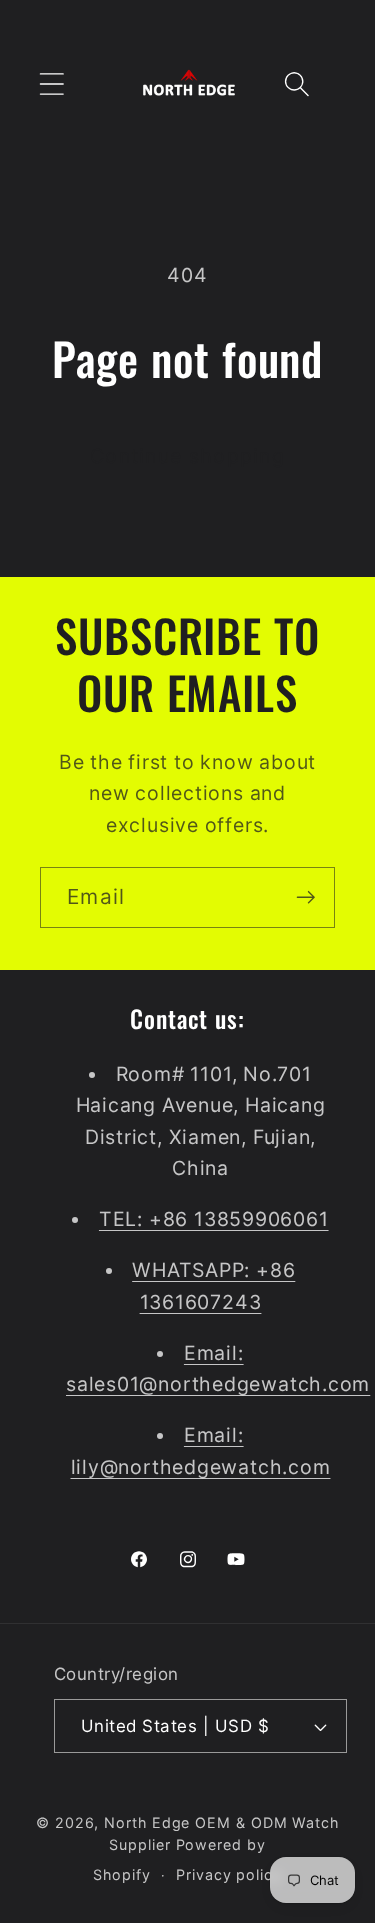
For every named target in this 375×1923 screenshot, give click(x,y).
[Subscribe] (305, 897)
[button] (51, 84)
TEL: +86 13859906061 (214, 1219)
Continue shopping (187, 456)
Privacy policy (229, 1874)
